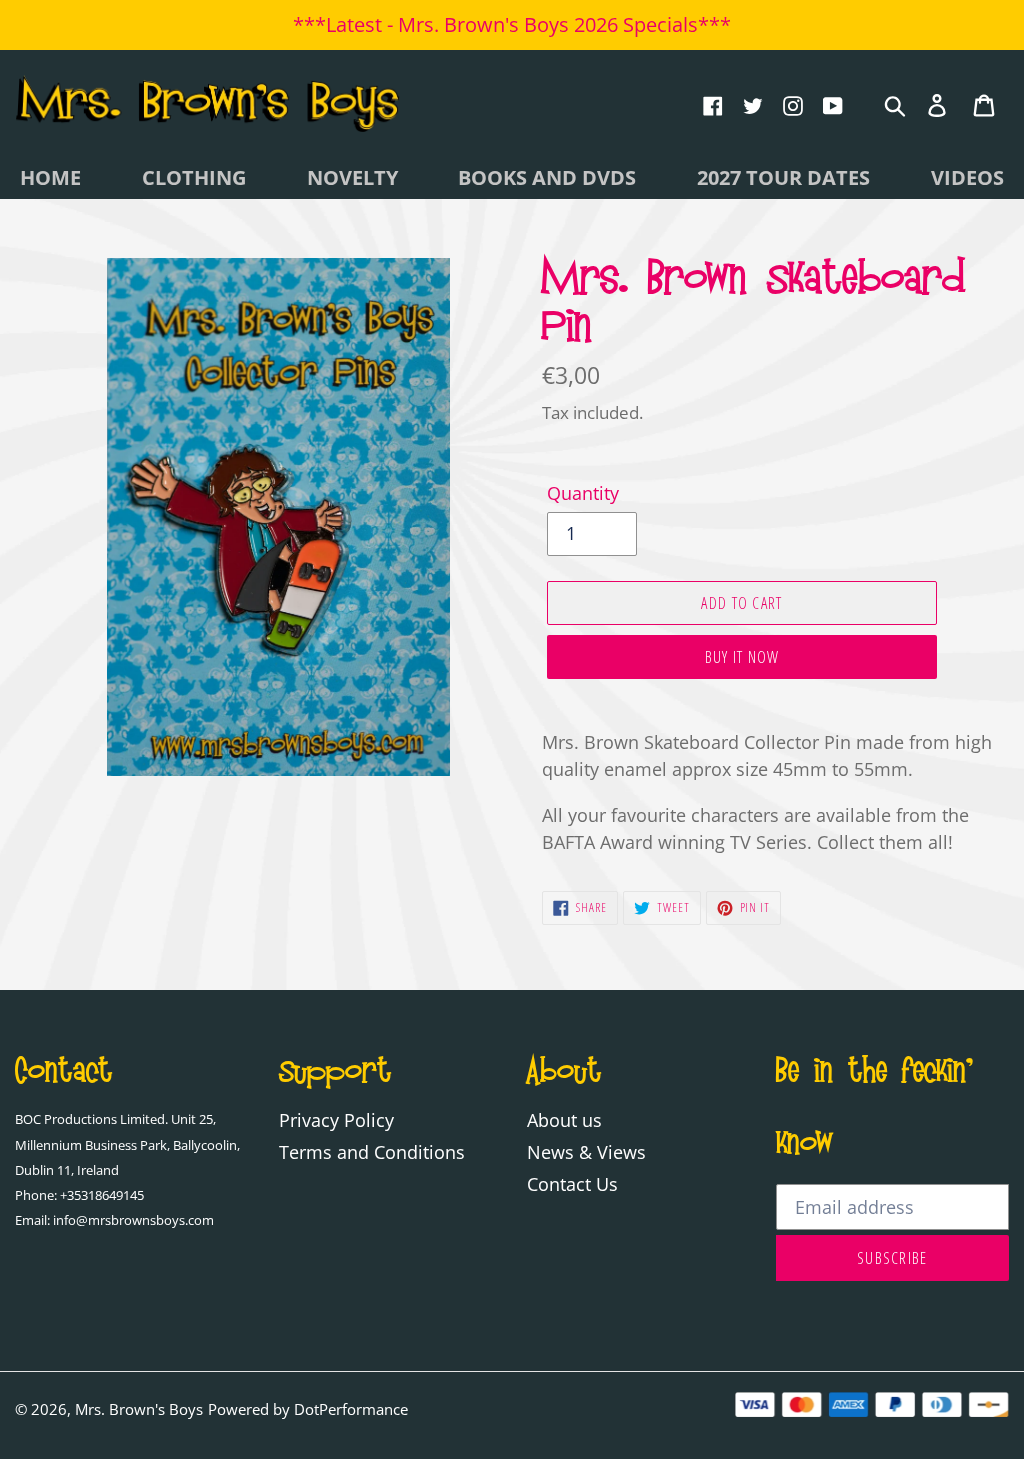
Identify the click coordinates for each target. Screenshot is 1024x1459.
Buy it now (742, 657)
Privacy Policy (336, 1120)
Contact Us (572, 1184)
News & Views (586, 1152)
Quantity (583, 493)
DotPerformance (351, 1409)
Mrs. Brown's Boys (139, 1409)
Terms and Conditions (372, 1152)
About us (564, 1120)
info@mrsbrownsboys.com (133, 1220)
